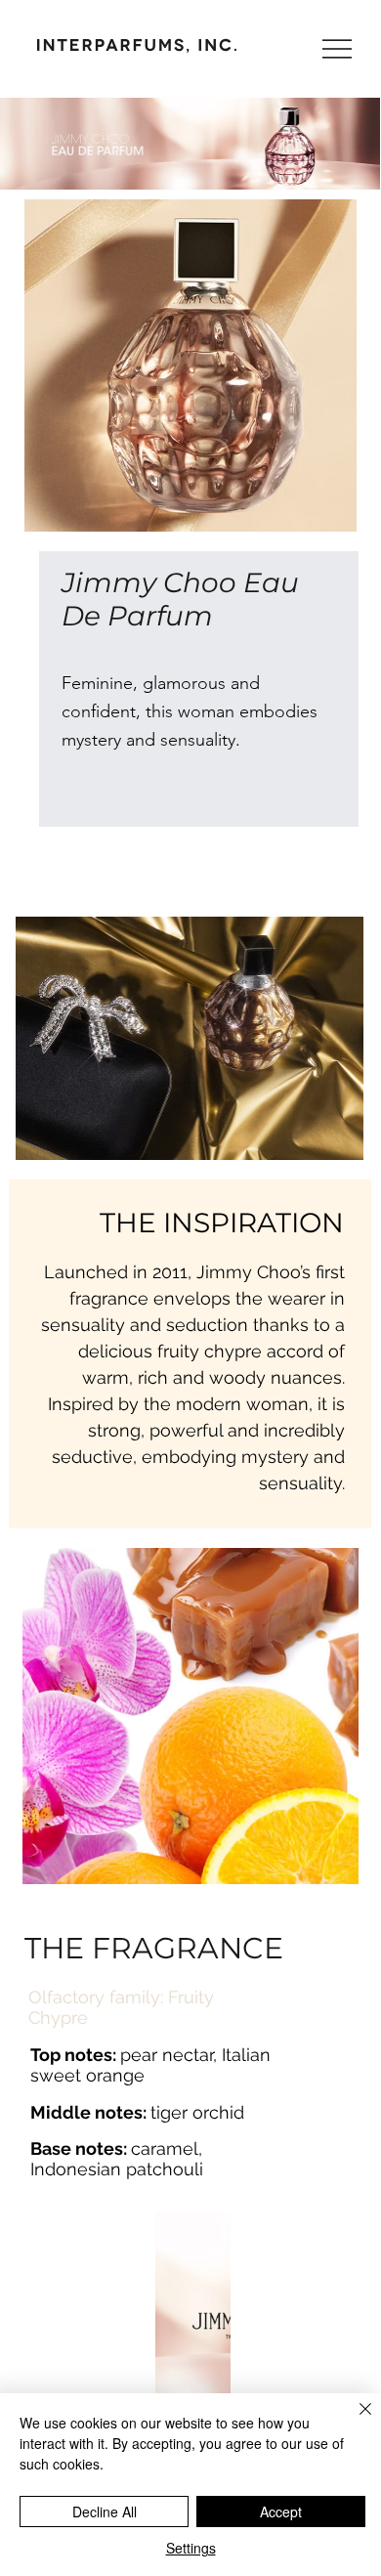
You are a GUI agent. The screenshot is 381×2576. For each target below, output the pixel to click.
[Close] (354, 2421)
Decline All (105, 2512)
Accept (281, 2512)
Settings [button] (191, 2548)
